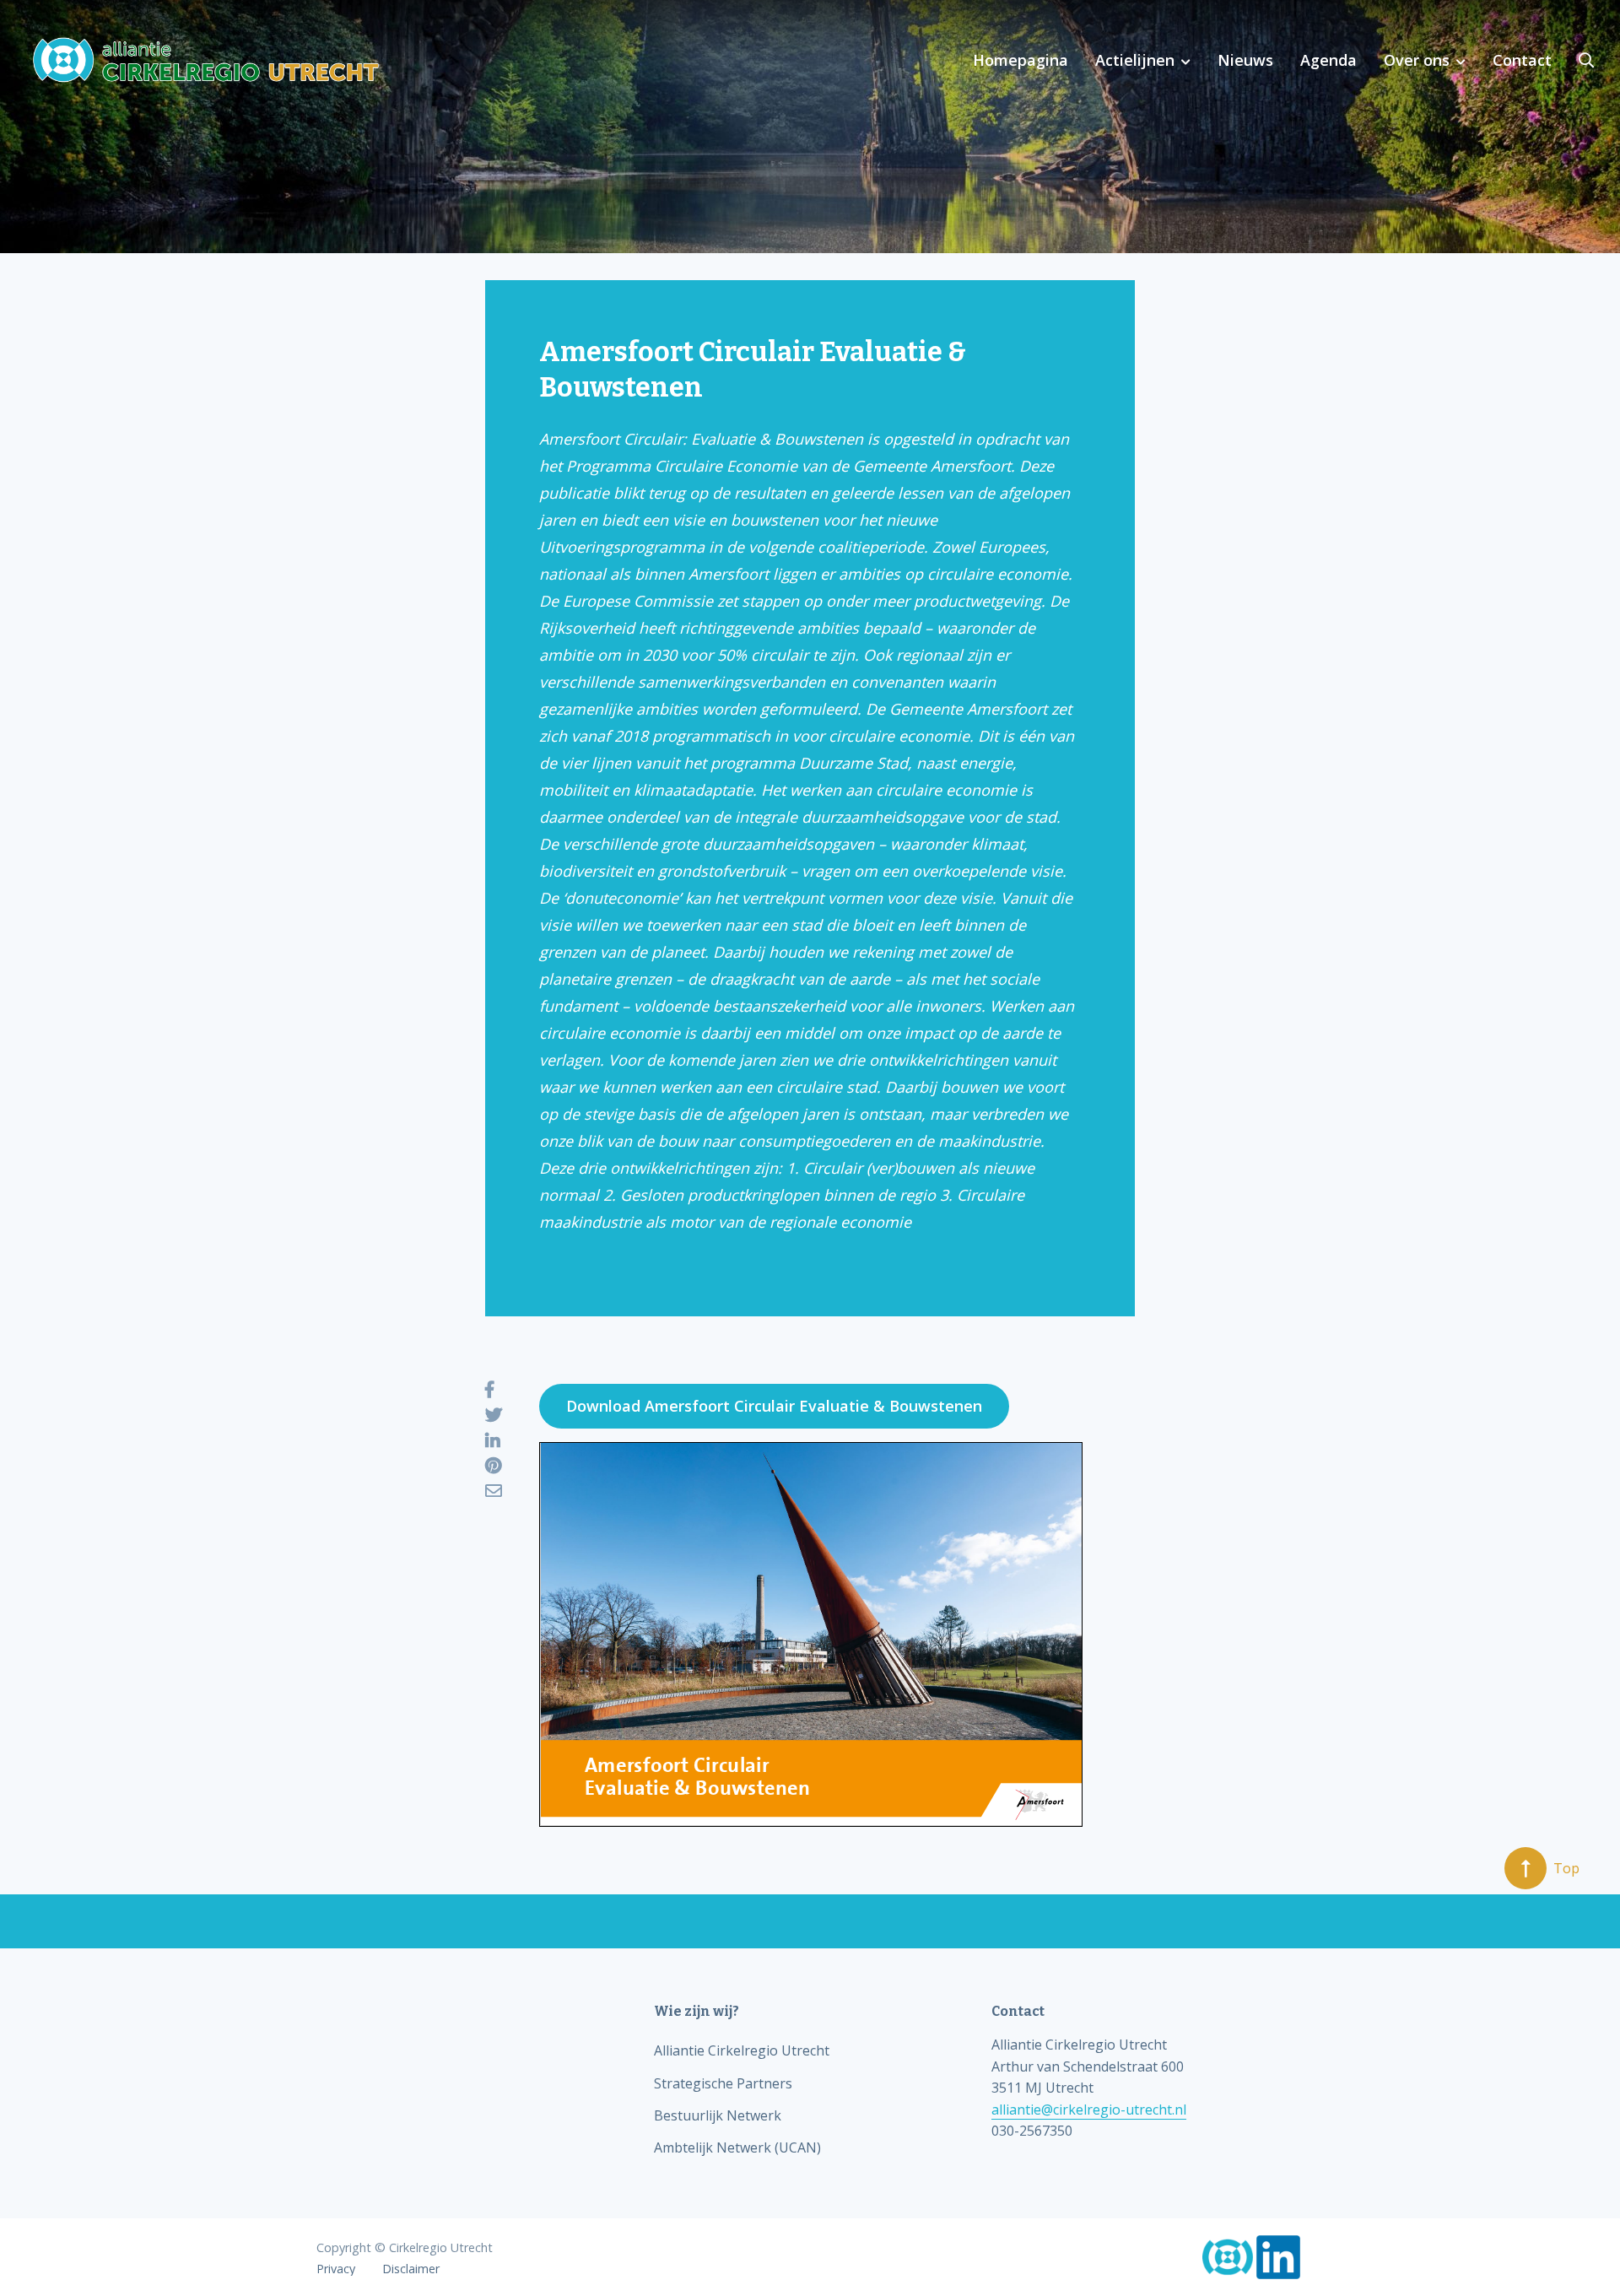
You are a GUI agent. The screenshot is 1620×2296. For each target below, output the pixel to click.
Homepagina (1021, 60)
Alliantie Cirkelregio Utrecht (742, 2050)
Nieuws (1245, 60)
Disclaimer (411, 2269)
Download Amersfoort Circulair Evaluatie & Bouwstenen (774, 1406)
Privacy (336, 2269)
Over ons (1417, 60)
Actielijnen (1135, 60)
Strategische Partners (723, 2083)
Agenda (1328, 60)
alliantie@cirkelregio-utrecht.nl (1089, 2110)
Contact (1522, 60)
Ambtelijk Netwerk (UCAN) (737, 2147)
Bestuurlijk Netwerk (718, 2115)
